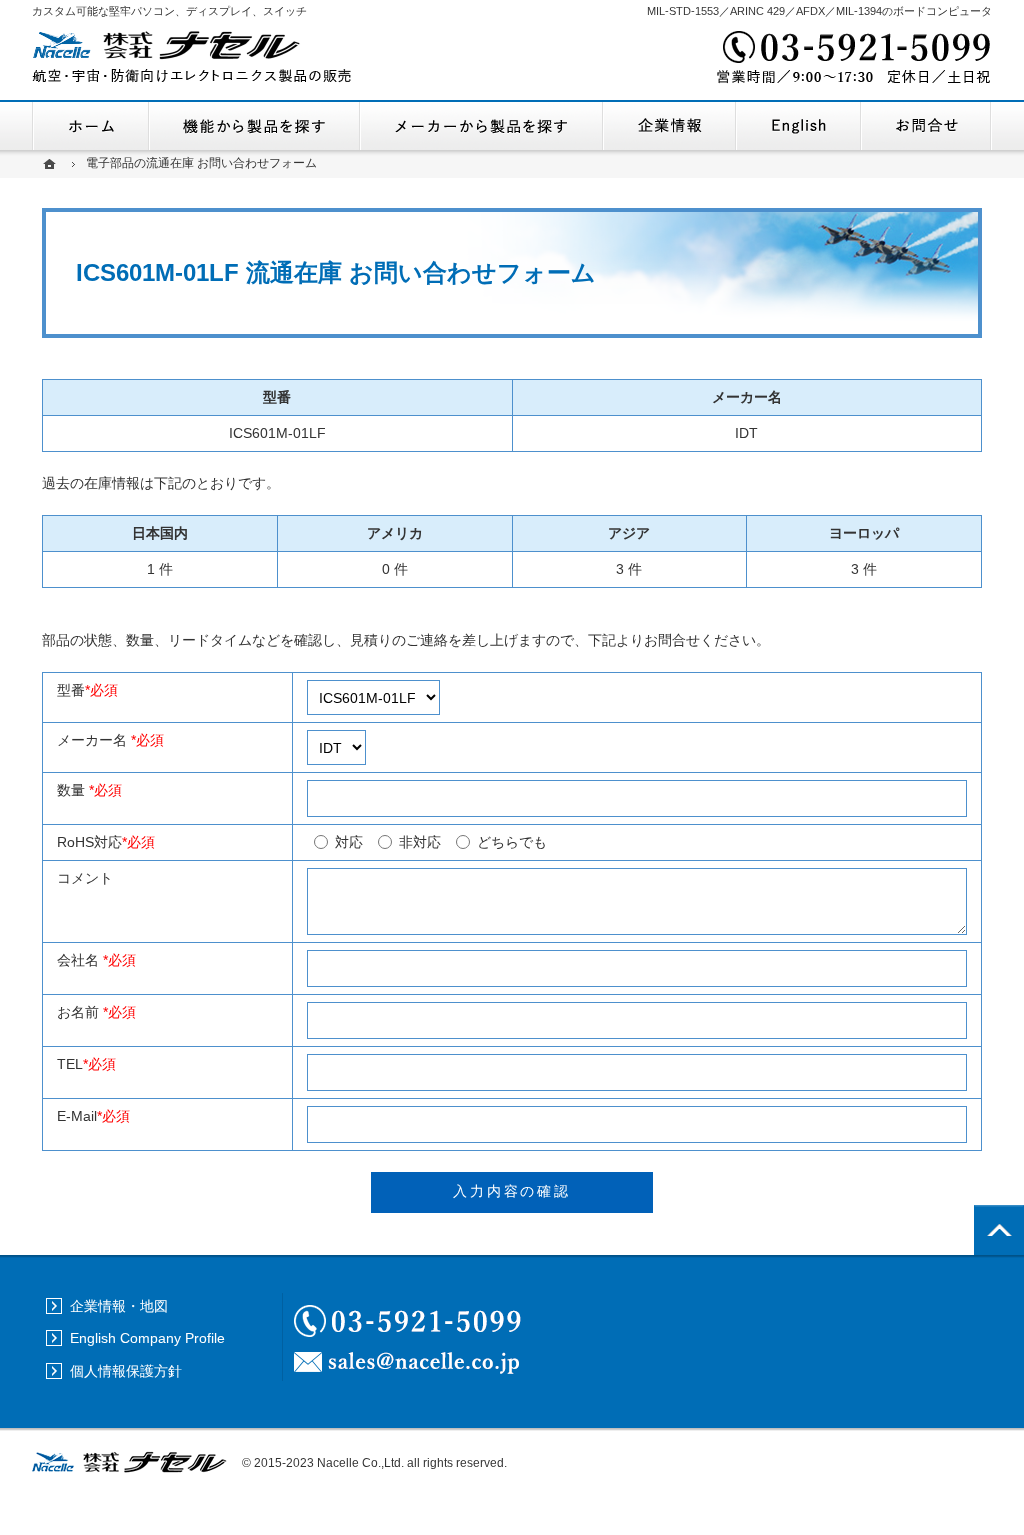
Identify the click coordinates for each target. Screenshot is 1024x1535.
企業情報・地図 (669, 126)
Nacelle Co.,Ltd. (360, 1463)
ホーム (90, 126)
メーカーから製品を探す (481, 126)
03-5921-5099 (852, 60)
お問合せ (926, 126)
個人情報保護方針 (126, 1371)
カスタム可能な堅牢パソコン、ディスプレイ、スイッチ (169, 11)
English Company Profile (798, 126)
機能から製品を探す (254, 126)
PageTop (999, 1230)
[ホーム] (52, 163)
